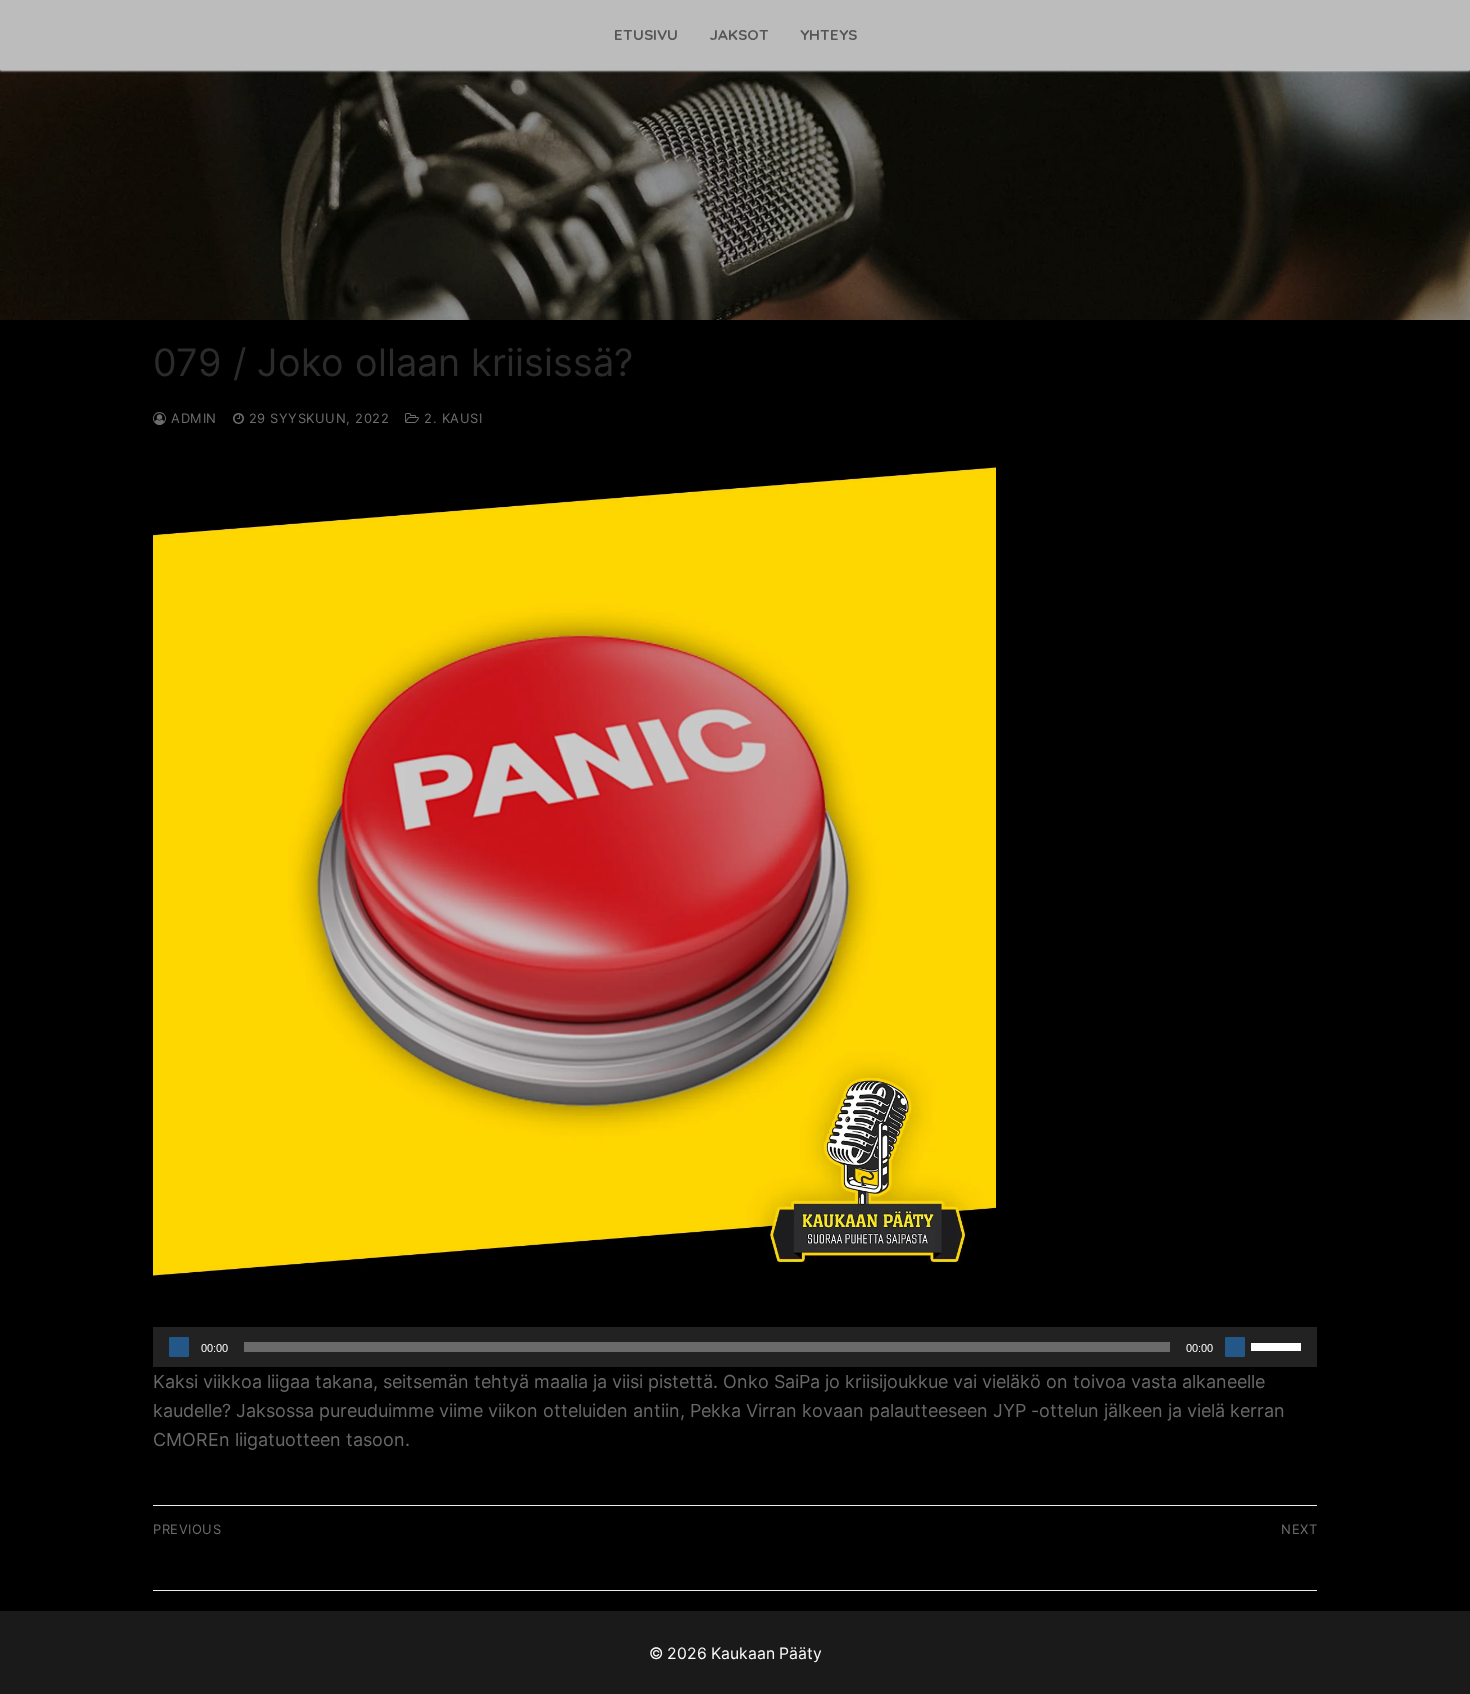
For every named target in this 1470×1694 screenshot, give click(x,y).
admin (192, 418)
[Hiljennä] (1235, 1347)
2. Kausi (451, 418)
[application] (735, 1347)
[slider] (1279, 1345)
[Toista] (179, 1347)
